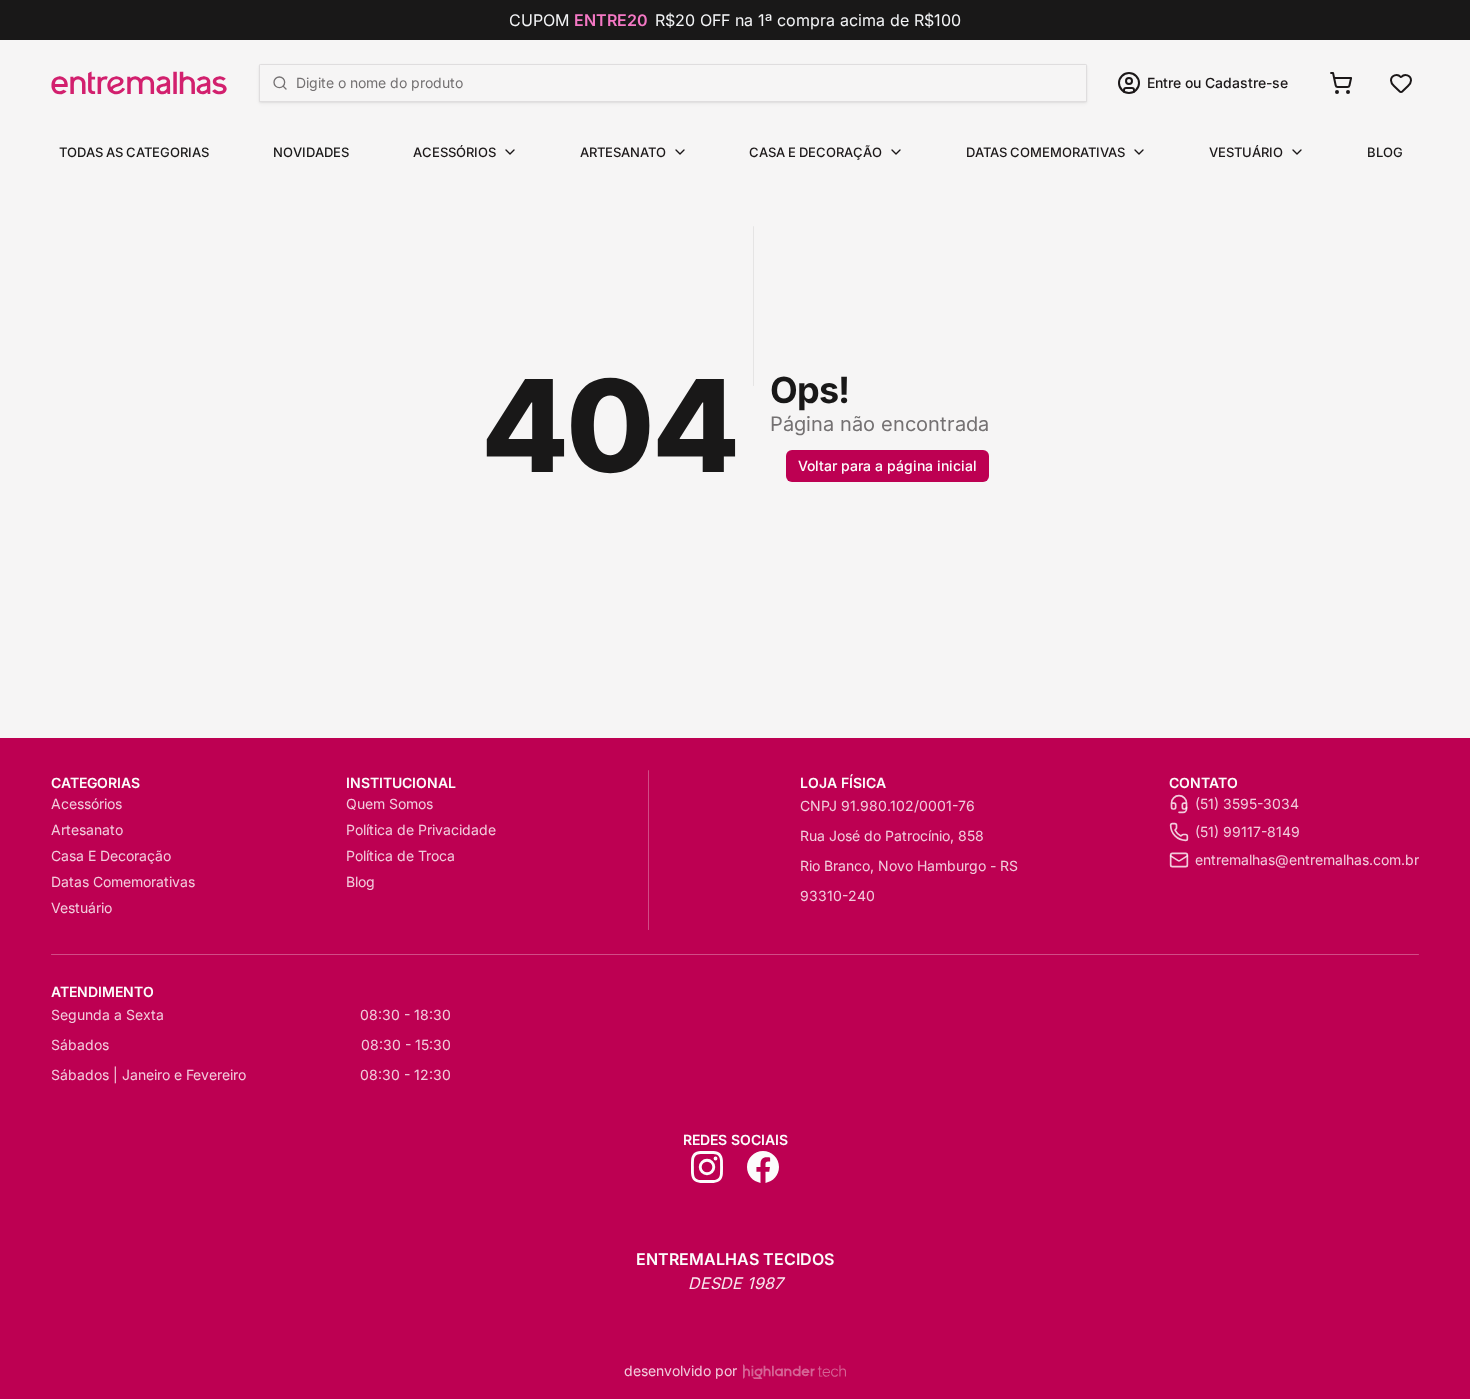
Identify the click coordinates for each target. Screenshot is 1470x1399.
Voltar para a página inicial (887, 465)
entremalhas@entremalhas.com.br (1307, 859)
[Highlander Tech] (794, 1371)
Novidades (311, 152)
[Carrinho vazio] (1341, 83)
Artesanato (623, 152)
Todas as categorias (134, 152)
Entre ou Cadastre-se (1217, 82)
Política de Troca (400, 855)
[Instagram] (707, 1167)
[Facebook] (763, 1167)
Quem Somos (389, 803)
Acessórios (454, 152)
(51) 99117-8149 (1247, 831)
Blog (1385, 152)
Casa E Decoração (815, 152)
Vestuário (1246, 152)
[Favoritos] (1401, 83)
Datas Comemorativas (1045, 152)
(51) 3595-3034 (1247, 803)
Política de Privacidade (421, 829)
